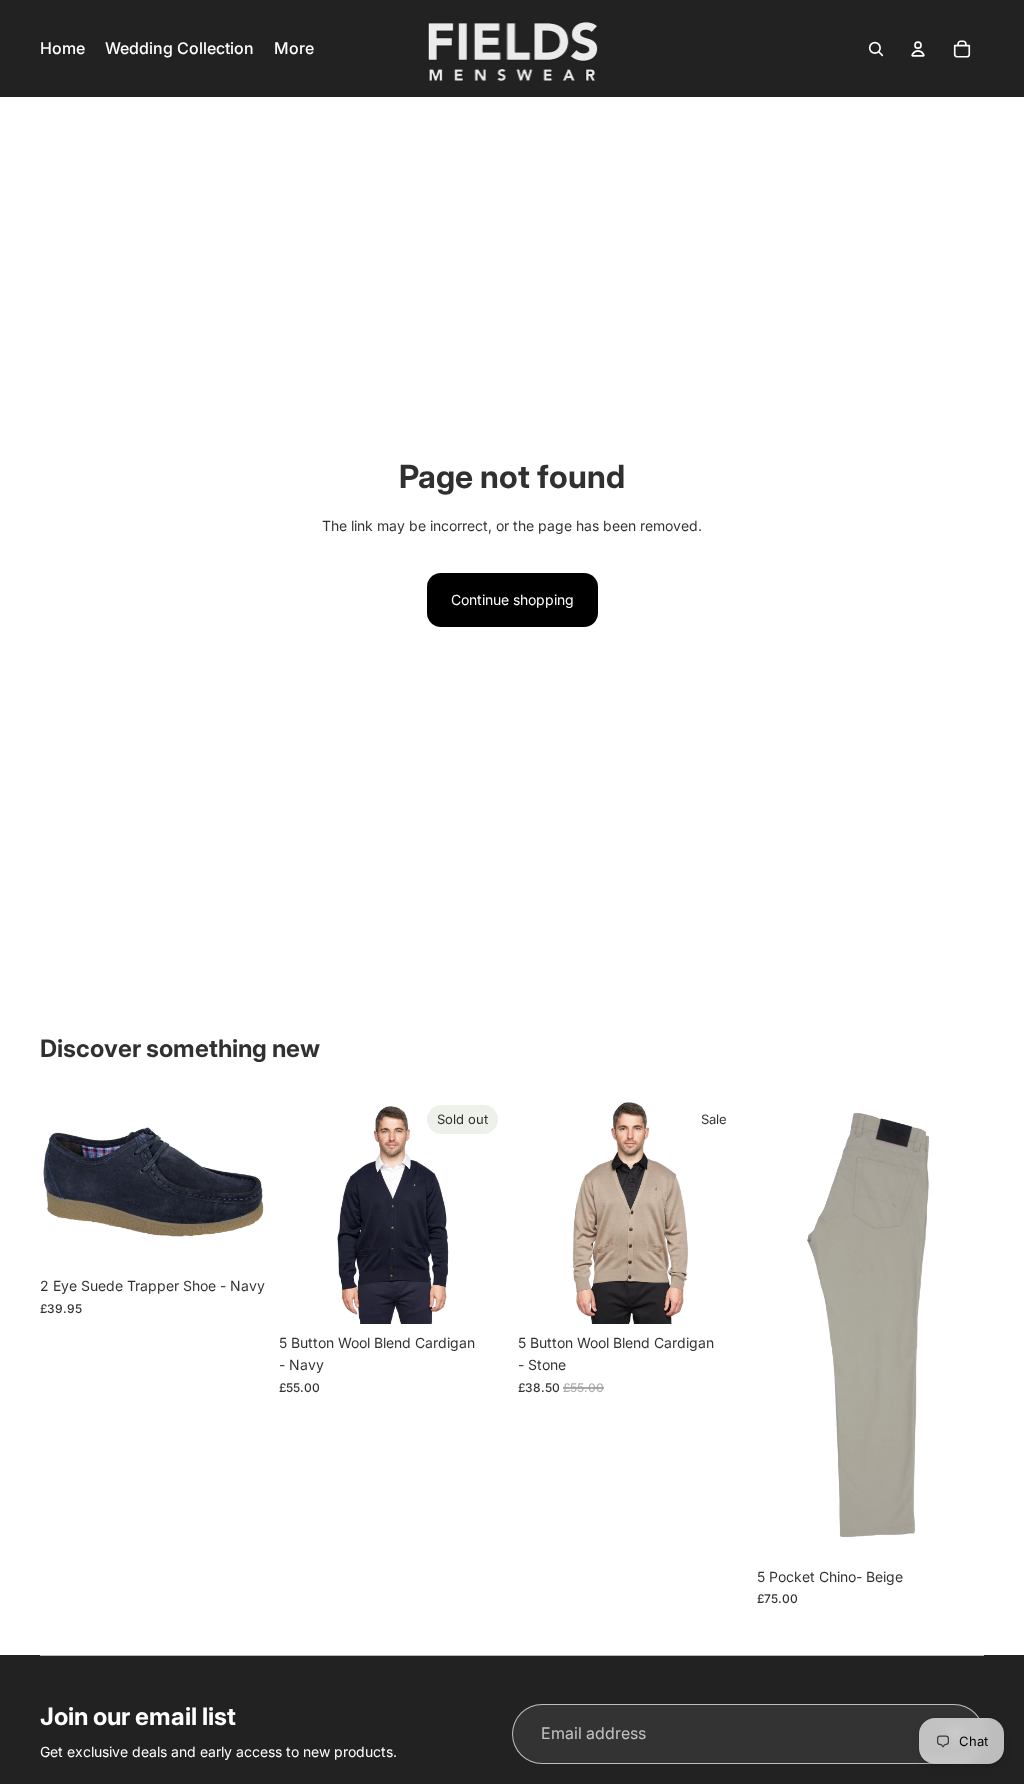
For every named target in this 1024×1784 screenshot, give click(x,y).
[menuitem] (294, 49)
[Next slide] (484, 1211)
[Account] (918, 49)
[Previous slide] (301, 1211)
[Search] (876, 49)
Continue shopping (512, 599)
